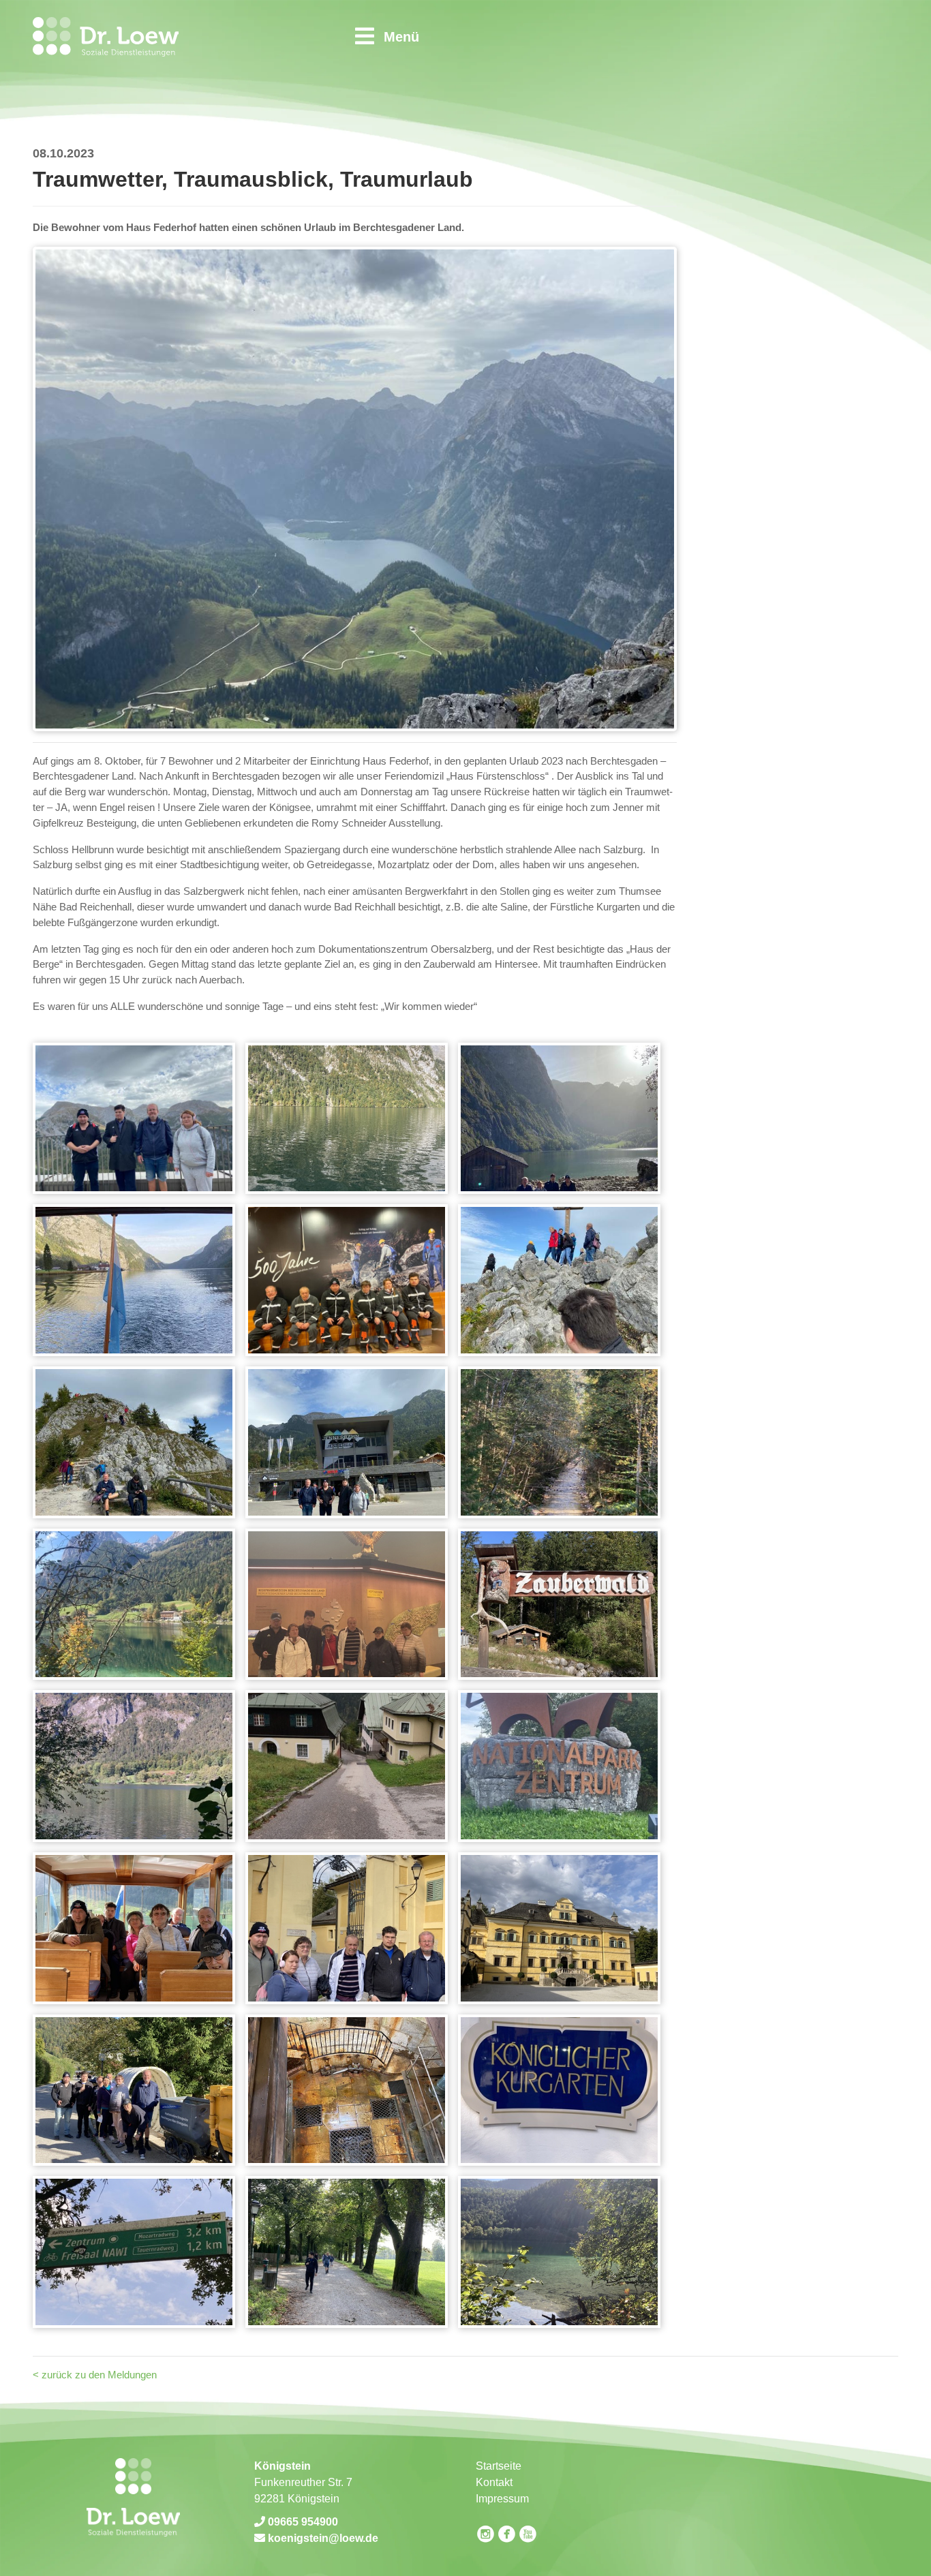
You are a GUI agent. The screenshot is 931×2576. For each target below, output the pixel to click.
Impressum (502, 2499)
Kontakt (494, 2482)
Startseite (499, 2466)
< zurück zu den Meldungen (95, 2375)
